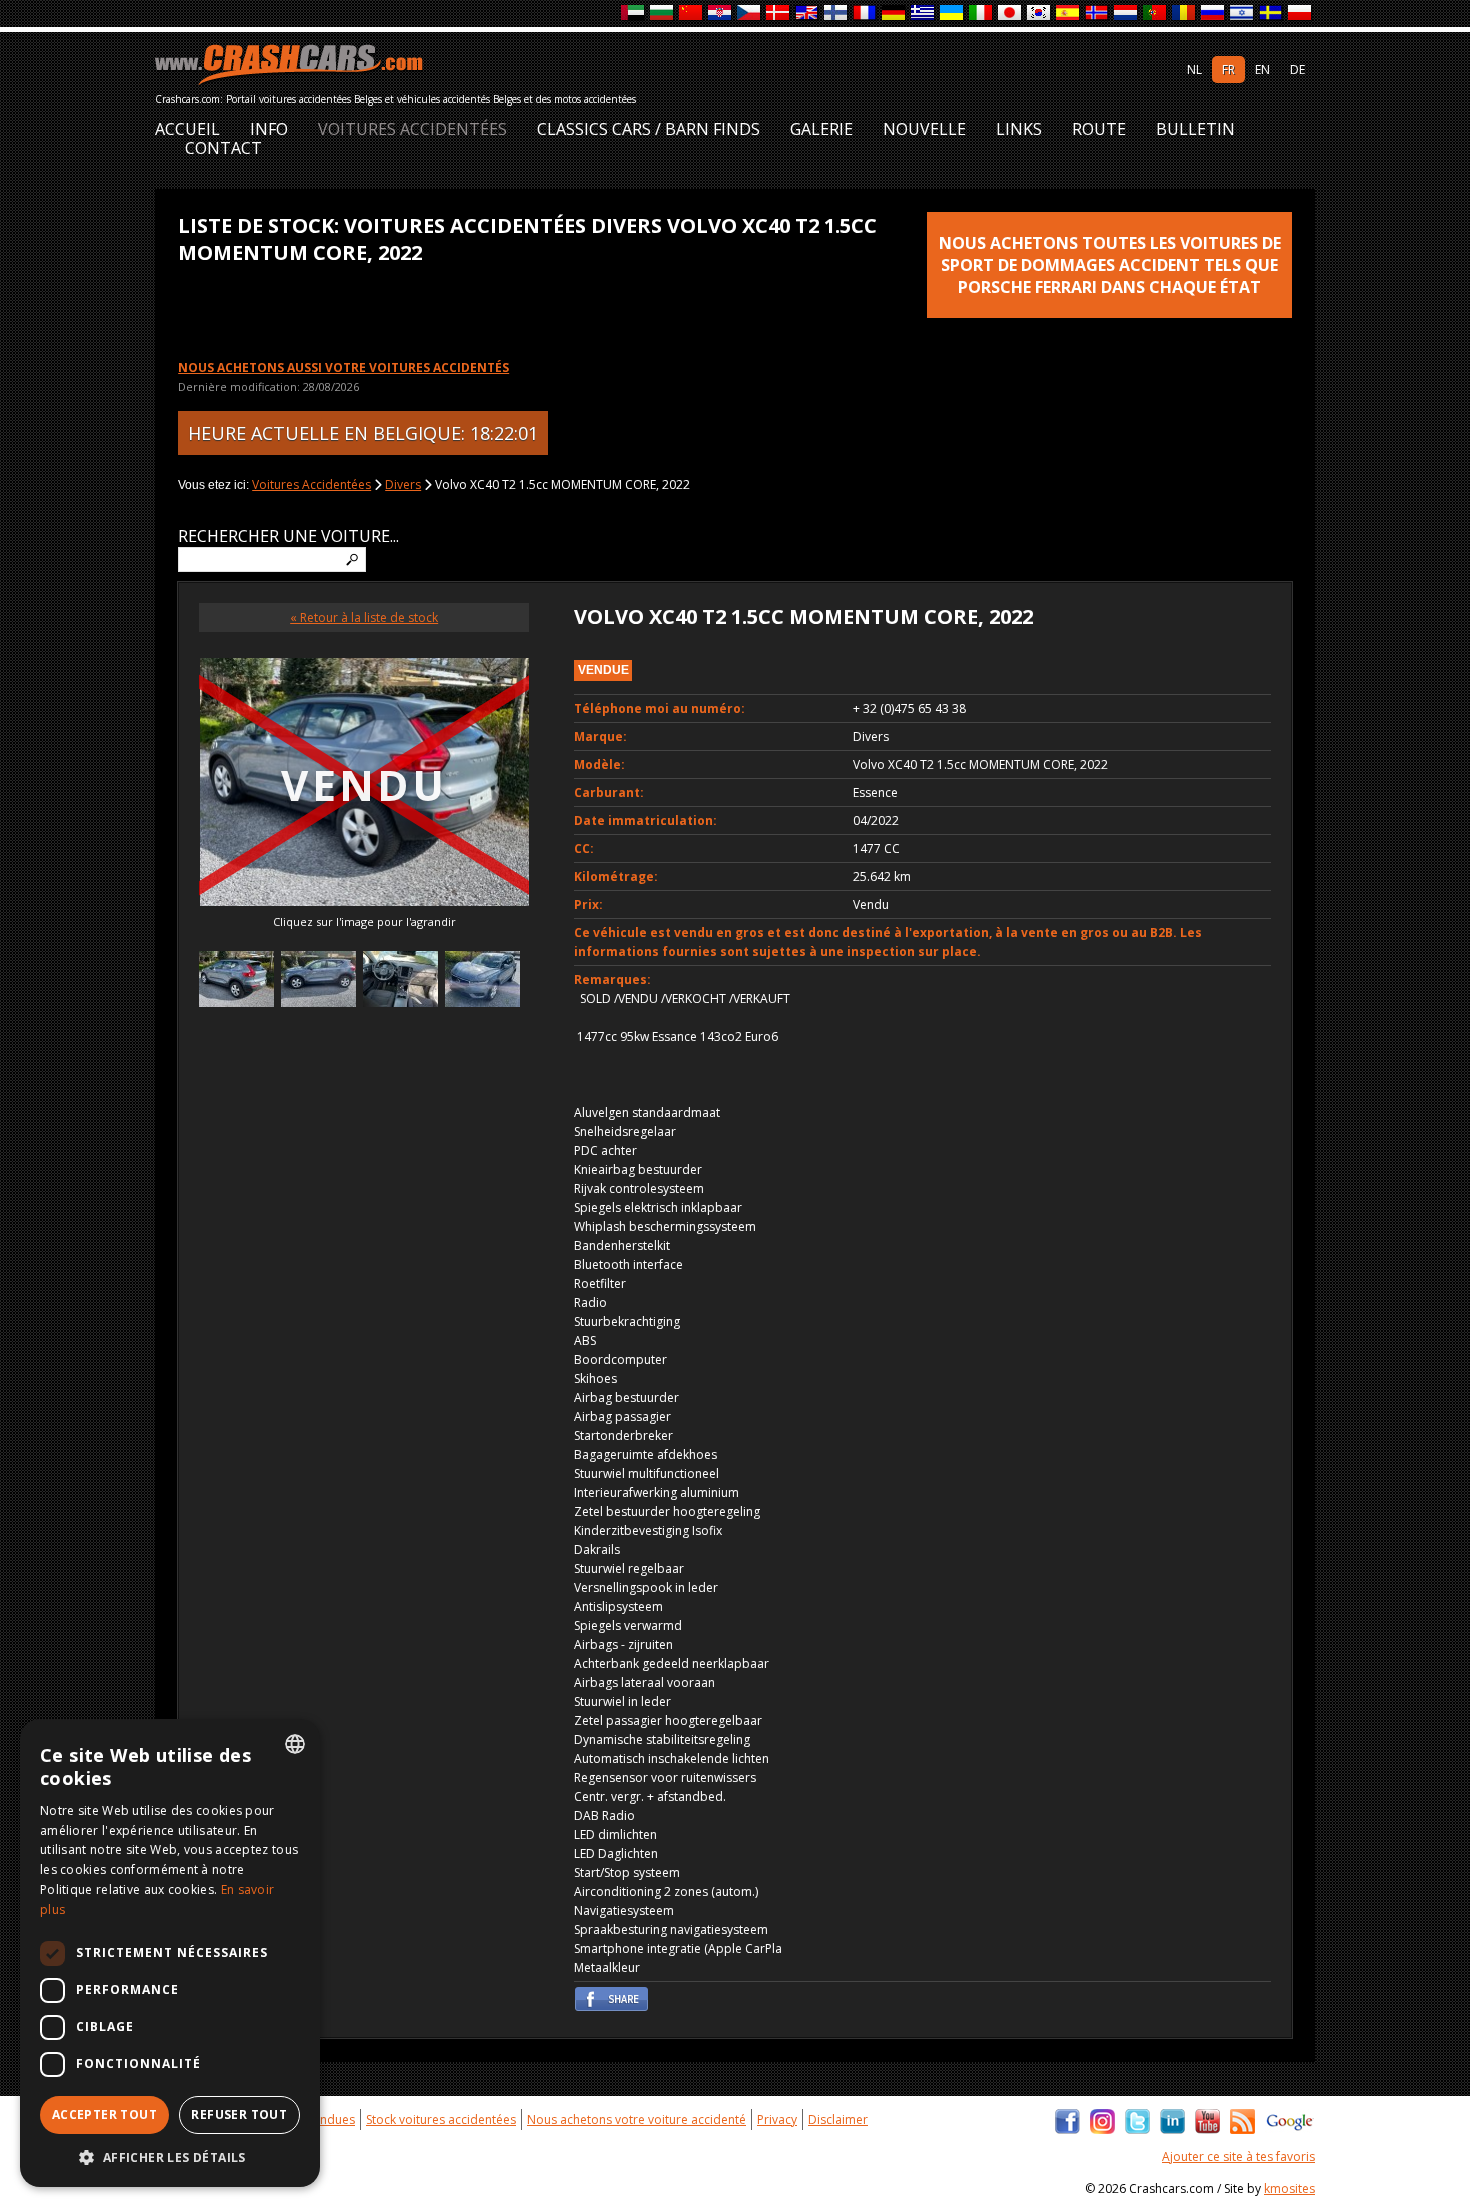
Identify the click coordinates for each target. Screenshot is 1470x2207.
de (1297, 69)
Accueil (187, 129)
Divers (403, 484)
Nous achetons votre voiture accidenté (636, 2119)
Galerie (821, 129)
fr (1228, 69)
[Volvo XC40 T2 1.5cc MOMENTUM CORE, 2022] (236, 981)
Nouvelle (924, 129)
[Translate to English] (807, 13)
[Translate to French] (865, 13)
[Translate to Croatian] (720, 13)
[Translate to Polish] (1300, 13)
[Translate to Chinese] (691, 13)
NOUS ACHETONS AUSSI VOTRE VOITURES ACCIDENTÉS (343, 367)
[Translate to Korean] (1039, 13)
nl (1194, 69)
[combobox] (295, 1744)
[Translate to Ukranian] (952, 13)
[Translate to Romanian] (1184, 13)
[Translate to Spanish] (1068, 13)
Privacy (777, 2119)
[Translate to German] (894, 13)
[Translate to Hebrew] (1242, 13)
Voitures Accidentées (412, 129)
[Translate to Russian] (1213, 13)
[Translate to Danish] (778, 13)
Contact (223, 148)
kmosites (1289, 2188)
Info (269, 129)
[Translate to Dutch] (1126, 13)
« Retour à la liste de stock (364, 617)
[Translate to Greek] (923, 13)
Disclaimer (838, 2119)
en (1262, 69)
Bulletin (1195, 129)
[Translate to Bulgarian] (662, 13)
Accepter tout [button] (104, 2114)
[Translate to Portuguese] (1155, 13)
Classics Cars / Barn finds (648, 129)
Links (1019, 129)
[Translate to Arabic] (633, 13)
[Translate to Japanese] (1010, 13)
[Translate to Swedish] (1271, 13)
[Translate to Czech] (749, 13)
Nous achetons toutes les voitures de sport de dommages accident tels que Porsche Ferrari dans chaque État (1110, 265)
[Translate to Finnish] (836, 13)
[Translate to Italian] (981, 13)
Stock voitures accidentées (441, 2119)
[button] (170, 2157)
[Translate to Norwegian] (1097, 13)
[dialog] (170, 1953)
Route (1099, 129)
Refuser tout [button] (239, 2114)
